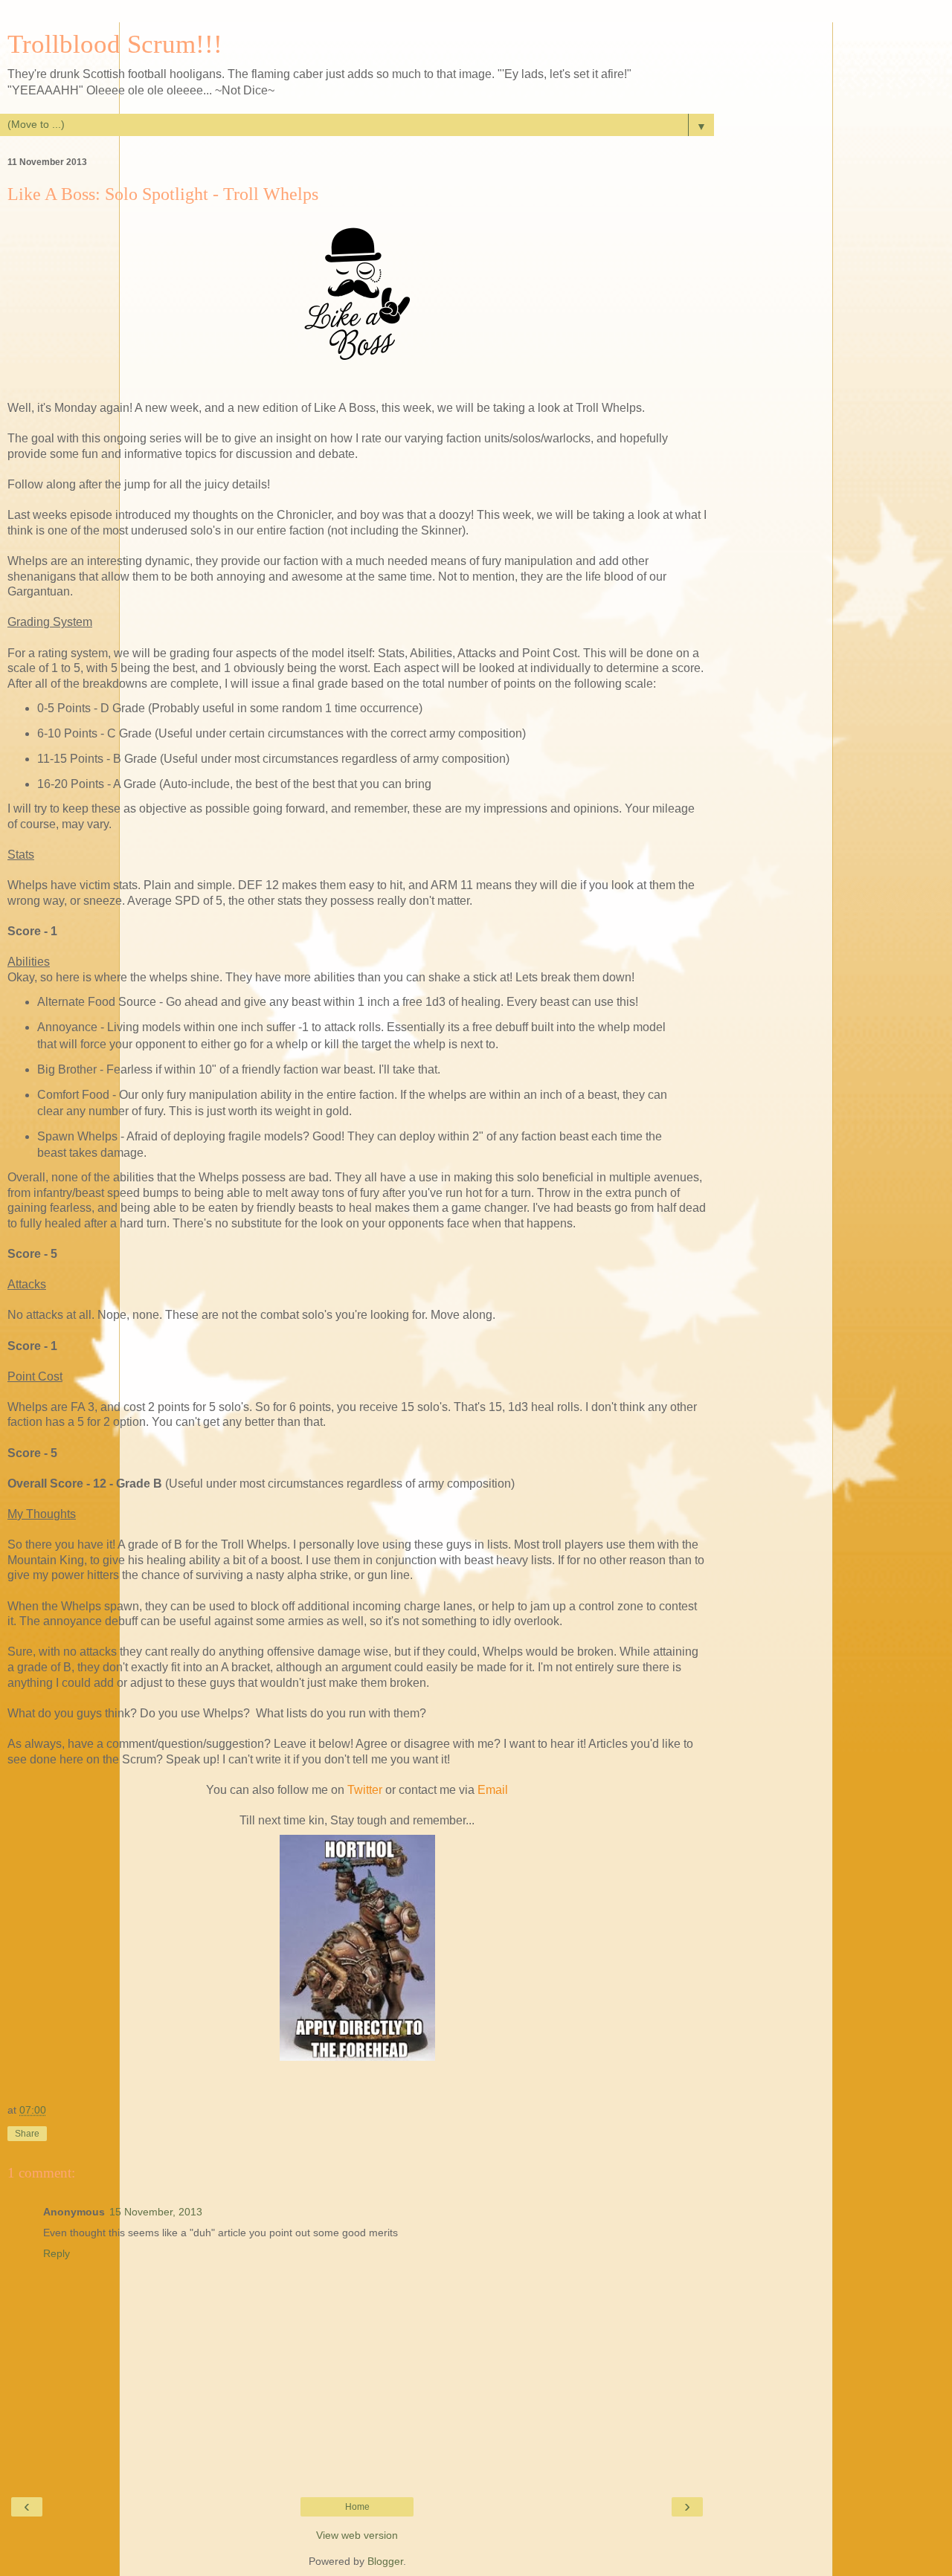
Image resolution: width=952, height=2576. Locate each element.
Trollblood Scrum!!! (115, 44)
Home (357, 2507)
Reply (57, 2253)
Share (27, 2134)
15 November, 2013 (156, 2212)
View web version (357, 2535)
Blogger (385, 2561)
